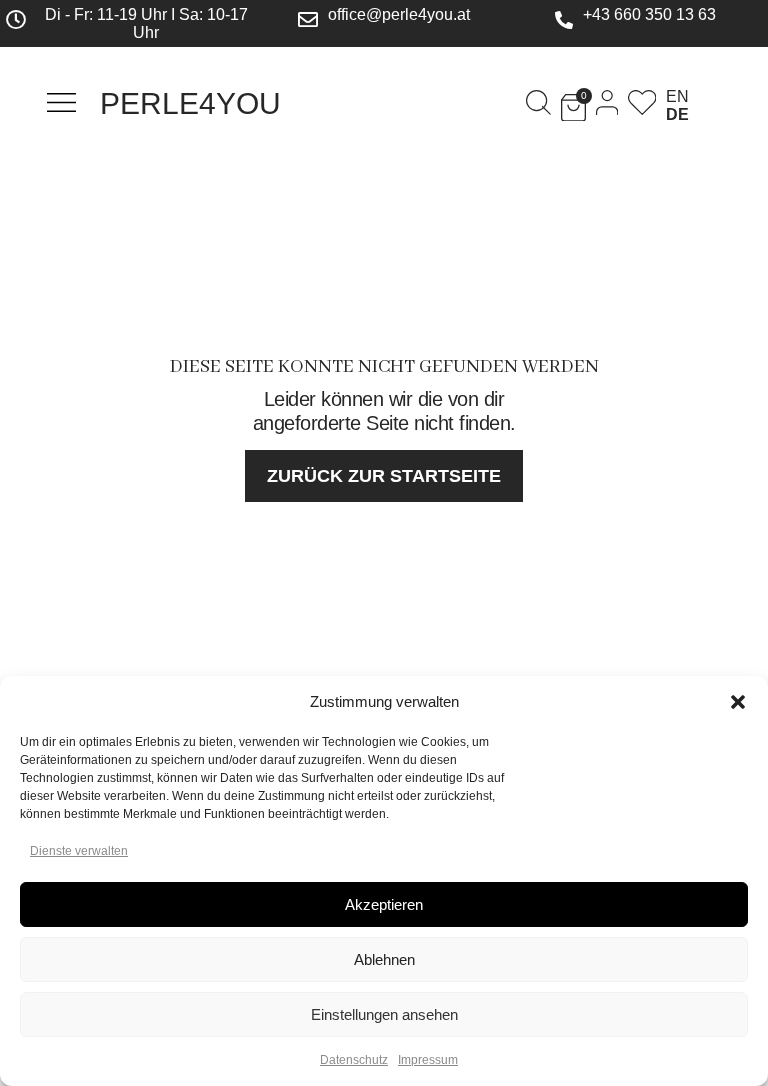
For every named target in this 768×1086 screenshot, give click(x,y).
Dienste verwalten (79, 851)
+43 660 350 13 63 (649, 14)
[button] (738, 702)
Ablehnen (384, 959)
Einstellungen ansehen (384, 1014)
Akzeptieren (384, 904)
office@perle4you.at (399, 14)
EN (677, 96)
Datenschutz (354, 1060)
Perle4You (190, 103)
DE (677, 114)
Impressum (428, 1060)
